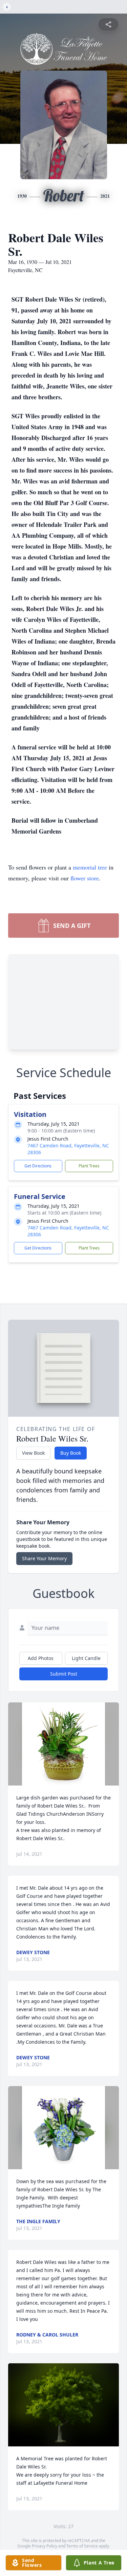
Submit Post (64, 1674)
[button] (63, 1744)
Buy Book (71, 1453)
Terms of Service (82, 2546)
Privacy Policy (45, 2546)
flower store (85, 878)
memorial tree (90, 867)
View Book (33, 1453)
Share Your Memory (44, 1558)
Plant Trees (89, 1166)
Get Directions (38, 1166)
